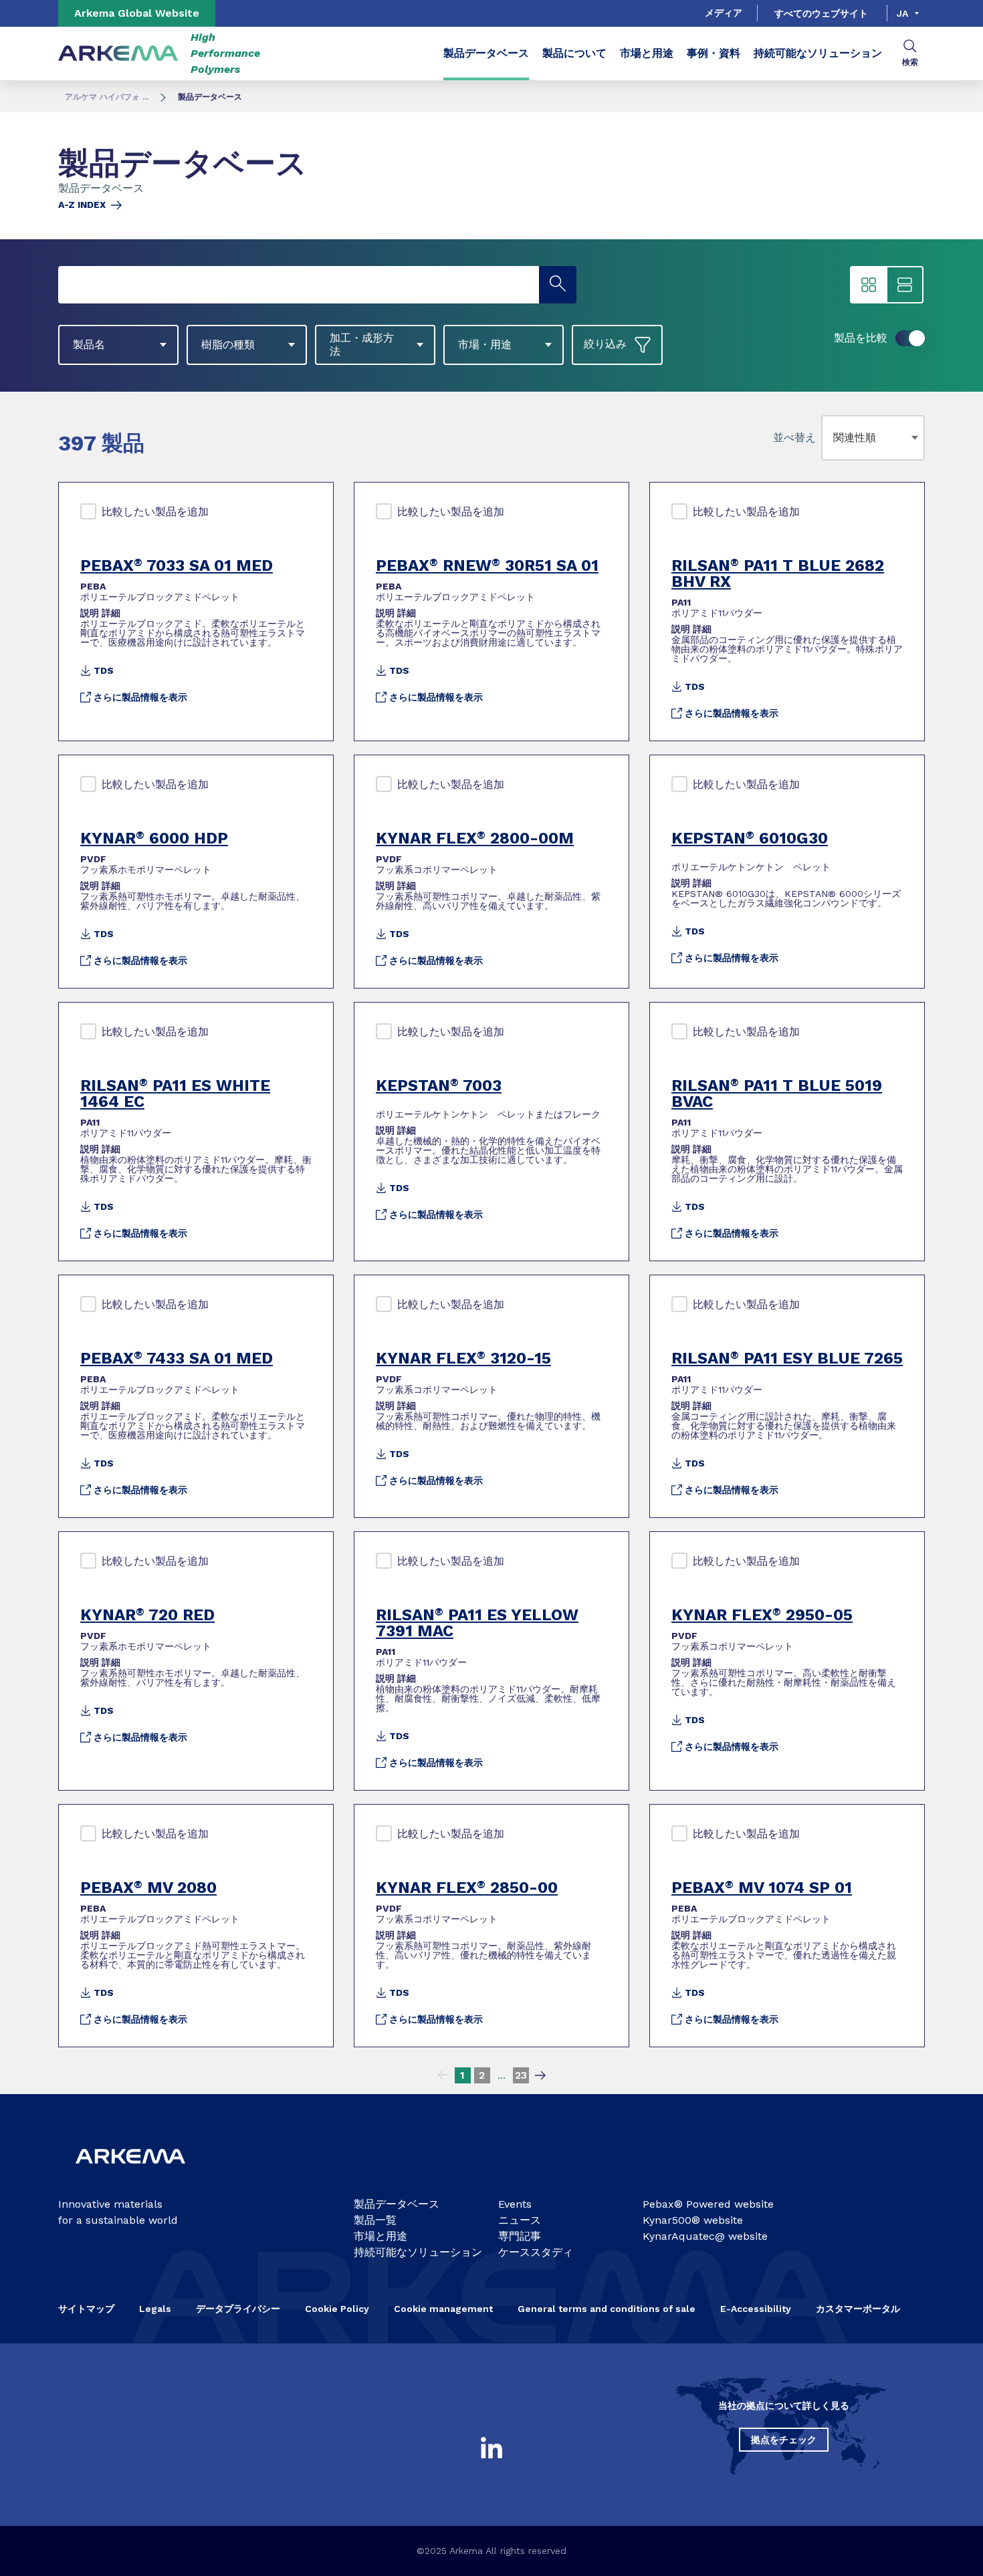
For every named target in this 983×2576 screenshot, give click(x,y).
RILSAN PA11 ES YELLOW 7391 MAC (477, 1623)
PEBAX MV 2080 (148, 1888)
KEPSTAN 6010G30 (750, 838)
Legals (155, 2309)
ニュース (520, 2220)
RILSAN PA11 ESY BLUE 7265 (787, 1358)
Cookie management (443, 2309)
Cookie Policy (337, 2309)
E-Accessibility (756, 2309)
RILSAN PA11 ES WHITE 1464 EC (175, 1093)
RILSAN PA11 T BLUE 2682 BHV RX (778, 573)
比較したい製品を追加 (155, 512)
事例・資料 (714, 53)
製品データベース (486, 53)
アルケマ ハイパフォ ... (107, 97)
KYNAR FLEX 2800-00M (475, 838)
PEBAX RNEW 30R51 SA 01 (487, 565)
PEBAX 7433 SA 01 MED (177, 1358)
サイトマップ (86, 2309)
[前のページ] (443, 2075)
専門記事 (520, 2236)
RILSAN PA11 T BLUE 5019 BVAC (777, 1093)
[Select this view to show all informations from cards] (905, 285)
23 (521, 2075)
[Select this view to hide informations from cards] (869, 285)
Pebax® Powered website (708, 2204)
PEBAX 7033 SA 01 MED (177, 565)
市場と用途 (647, 53)
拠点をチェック (784, 2440)
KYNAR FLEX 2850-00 (467, 1888)
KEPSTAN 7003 (439, 1085)
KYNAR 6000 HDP (154, 838)
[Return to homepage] (118, 54)
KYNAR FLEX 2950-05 (762, 1615)
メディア (724, 13)
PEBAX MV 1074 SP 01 (762, 1888)
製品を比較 (861, 338)
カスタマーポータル (858, 2309)
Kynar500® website (693, 2220)
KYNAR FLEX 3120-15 (463, 1358)
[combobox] (836, 438)
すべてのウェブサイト (821, 13)
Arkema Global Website (137, 13)
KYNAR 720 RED (147, 1615)
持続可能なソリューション (818, 53)
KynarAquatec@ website (705, 2236)
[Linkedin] (491, 2448)
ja (902, 13)
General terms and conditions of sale (607, 2309)
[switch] (910, 338)
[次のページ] (540, 2075)
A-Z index (82, 205)
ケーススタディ (536, 2252)
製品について (574, 53)
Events (515, 2204)
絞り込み (605, 344)
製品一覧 (375, 2220)
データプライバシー (238, 2309)
